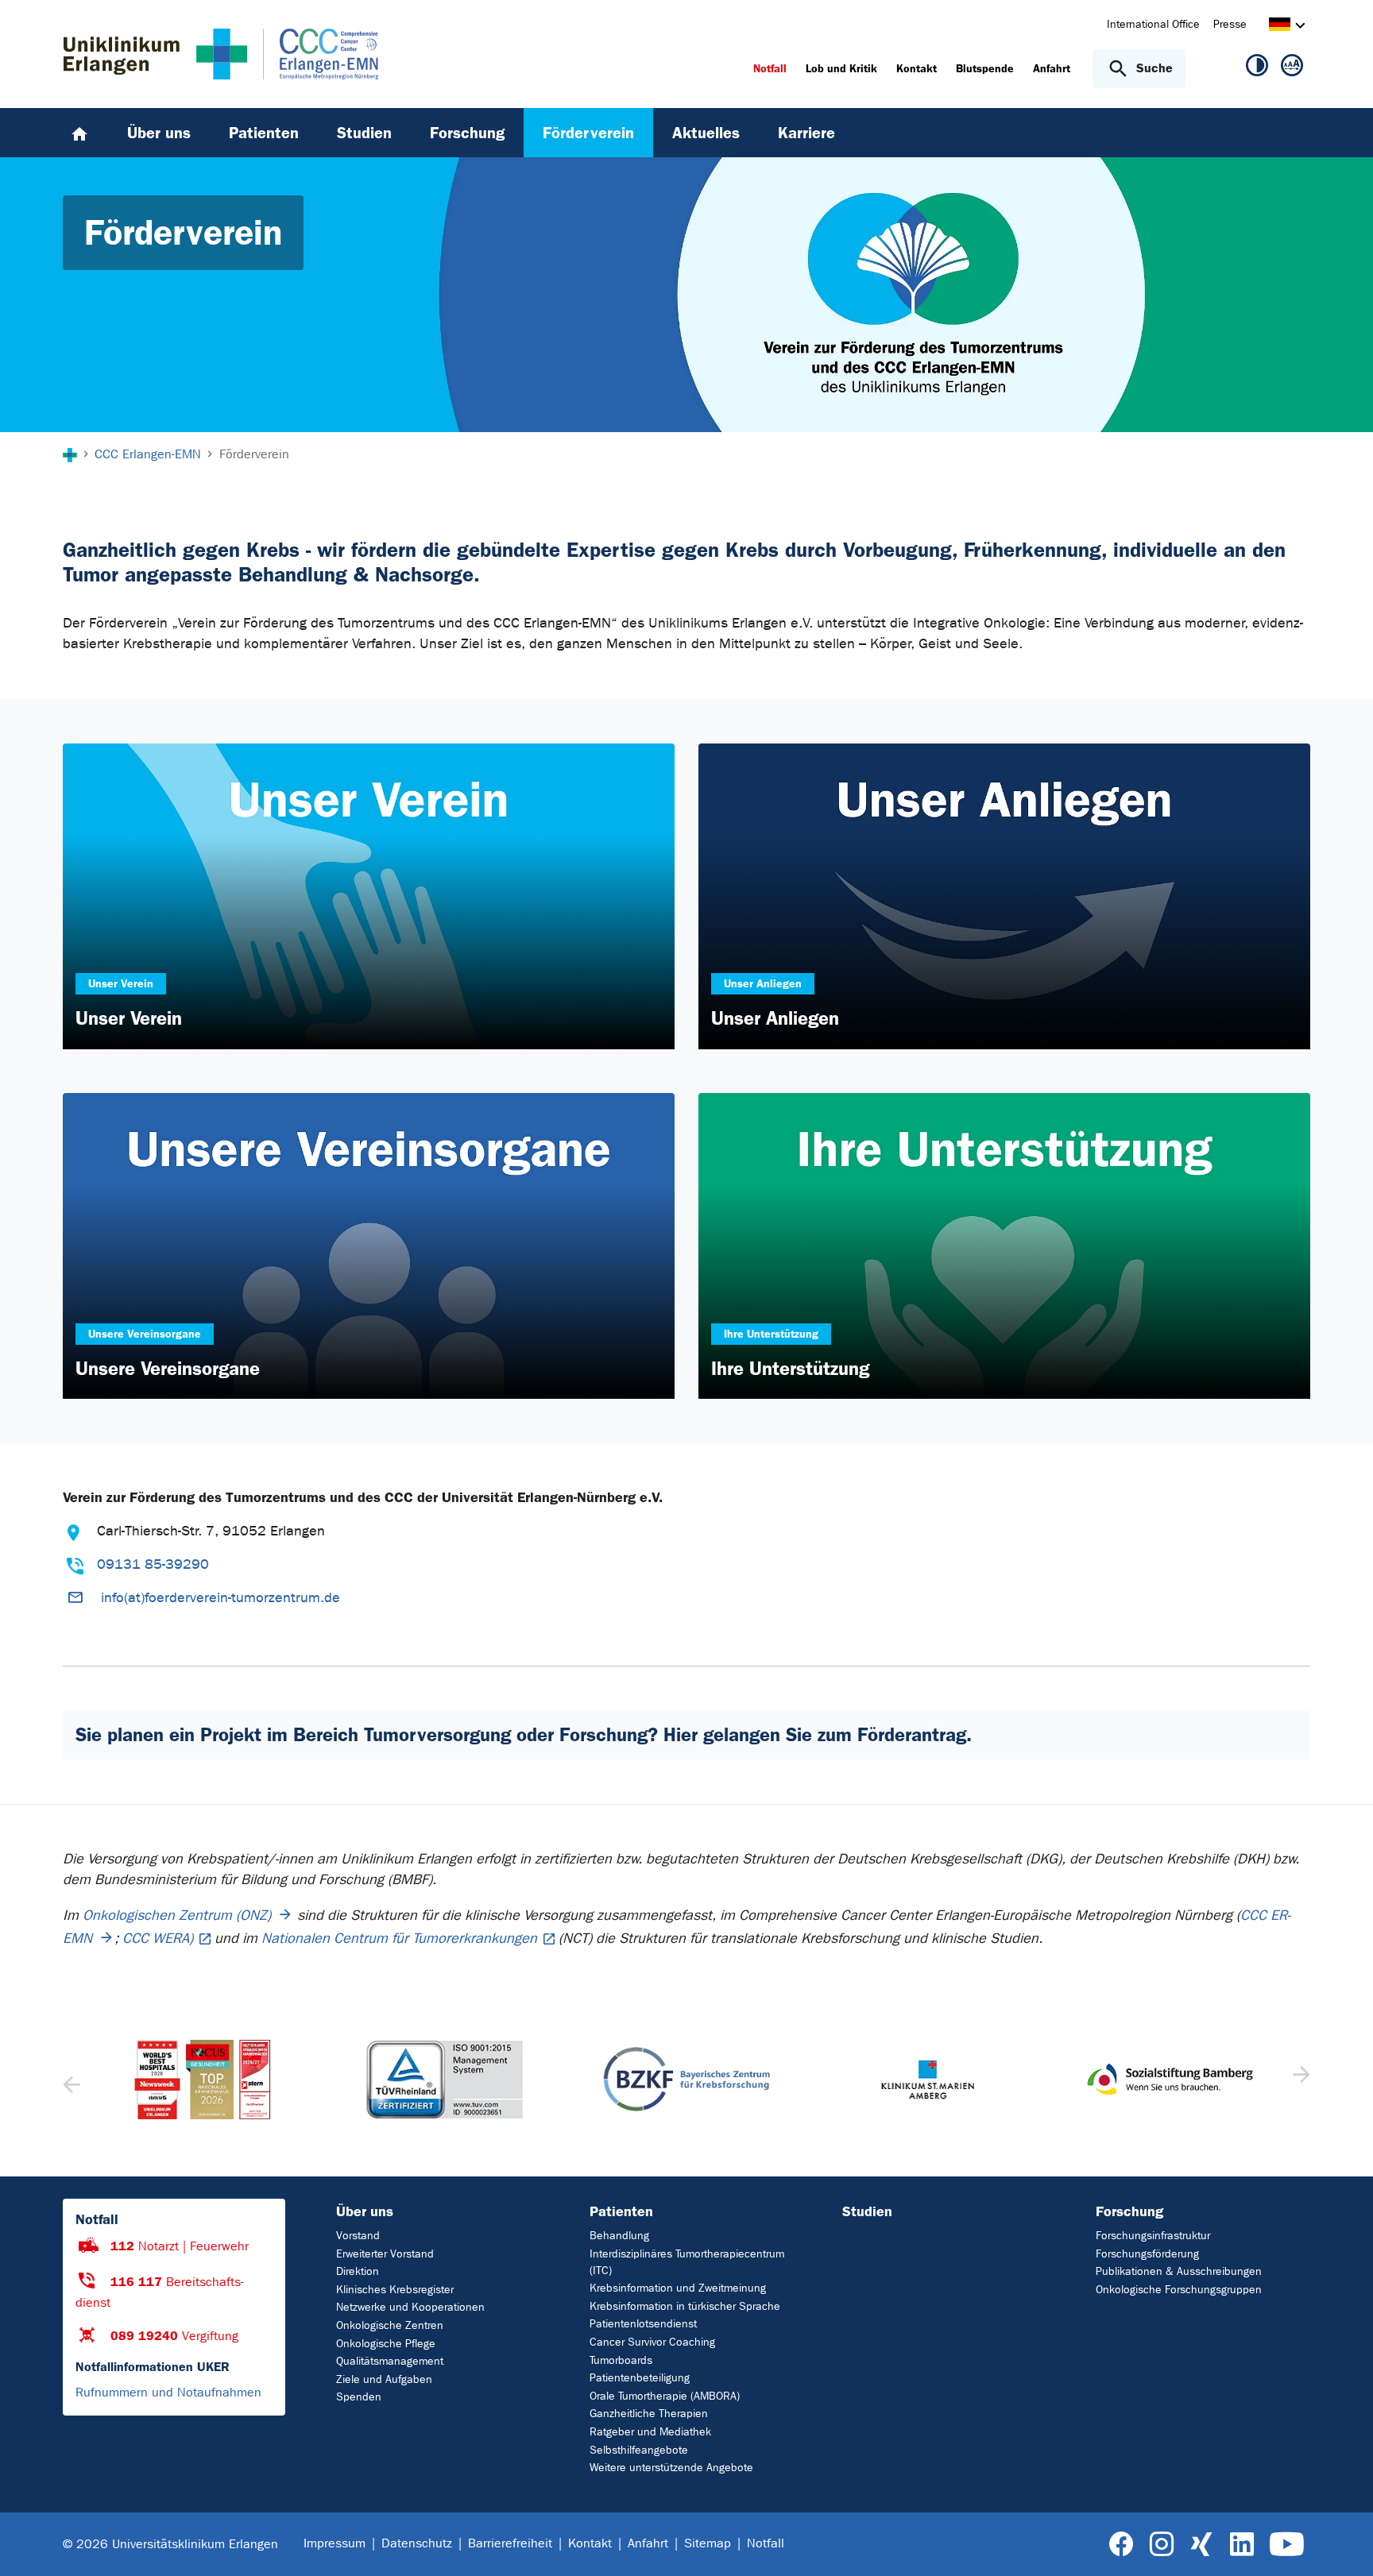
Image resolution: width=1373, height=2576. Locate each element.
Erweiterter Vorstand (385, 2254)
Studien (867, 2211)
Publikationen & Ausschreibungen (1179, 2271)
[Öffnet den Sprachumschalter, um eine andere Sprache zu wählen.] (1280, 27)
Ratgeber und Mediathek (650, 2432)
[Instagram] (1162, 2545)
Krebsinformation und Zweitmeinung (678, 2288)
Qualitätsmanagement (390, 2361)
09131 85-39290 (153, 1564)
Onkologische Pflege (386, 2344)
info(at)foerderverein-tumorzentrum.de (220, 1598)
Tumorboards (621, 2360)
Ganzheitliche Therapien (649, 2414)
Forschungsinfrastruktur (1153, 2236)
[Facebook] (1122, 2545)
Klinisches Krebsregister (395, 2290)
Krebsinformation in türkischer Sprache (685, 2306)
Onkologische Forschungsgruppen (1179, 2290)
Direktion (358, 2271)
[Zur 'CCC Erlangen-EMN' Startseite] (313, 54)
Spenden (359, 2397)
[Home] (79, 133)
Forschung (1129, 2211)
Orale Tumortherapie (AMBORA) (665, 2396)
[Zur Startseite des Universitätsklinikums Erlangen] (155, 54)
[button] (1300, 2080)
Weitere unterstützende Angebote (671, 2468)
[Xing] (1201, 2545)
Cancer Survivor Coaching (652, 2342)
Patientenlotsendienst (643, 2324)
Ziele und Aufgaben (384, 2379)
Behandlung (619, 2236)
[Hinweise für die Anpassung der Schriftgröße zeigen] (1292, 68)
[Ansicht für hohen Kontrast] (1257, 68)
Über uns (365, 2211)
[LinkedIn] (1242, 2545)
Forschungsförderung (1147, 2254)
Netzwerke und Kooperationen (410, 2307)
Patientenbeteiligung (640, 2378)
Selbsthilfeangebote (639, 2450)
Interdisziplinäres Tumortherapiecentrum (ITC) (687, 2262)
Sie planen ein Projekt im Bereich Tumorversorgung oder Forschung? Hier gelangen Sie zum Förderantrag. (524, 1735)
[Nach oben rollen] (1342, 2543)
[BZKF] (444, 2079)
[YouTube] (1287, 2545)
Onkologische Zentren (390, 2325)
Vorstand (358, 2236)
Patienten (621, 2211)
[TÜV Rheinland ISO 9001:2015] (203, 2080)
